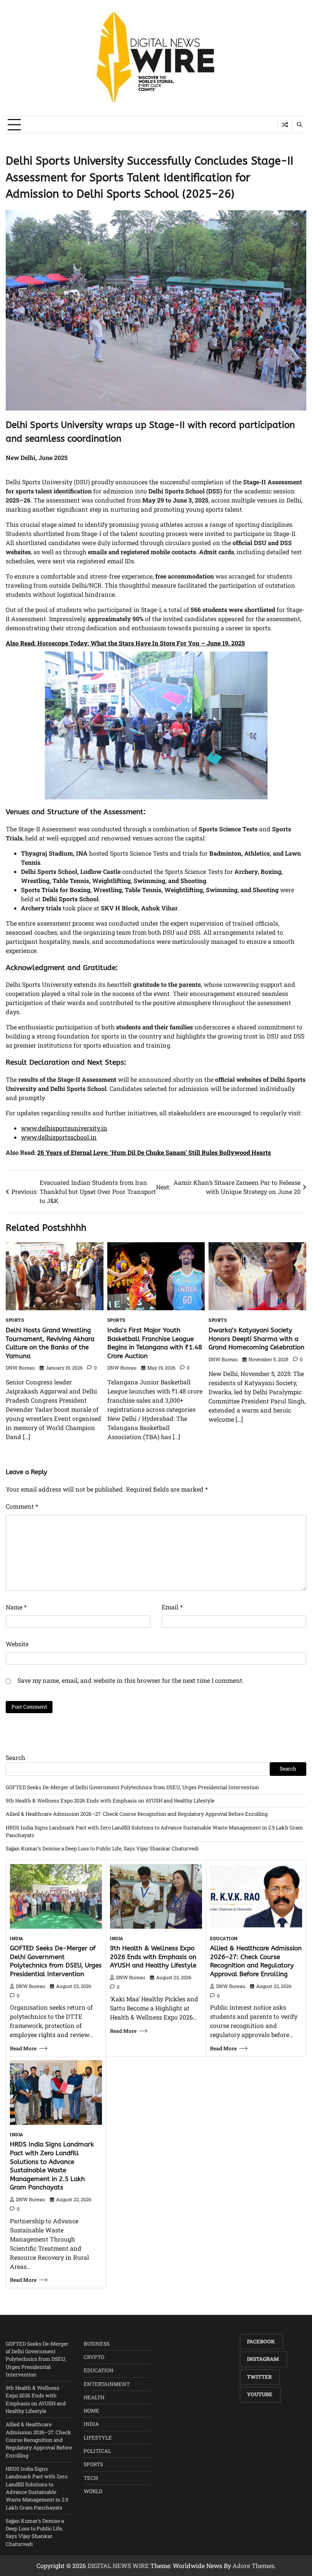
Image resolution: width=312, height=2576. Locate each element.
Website (17, 1644)
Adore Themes (253, 2566)
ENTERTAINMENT (107, 2384)
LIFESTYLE (98, 2438)
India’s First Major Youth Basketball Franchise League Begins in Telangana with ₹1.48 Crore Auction (155, 1343)
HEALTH (94, 2397)
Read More (23, 2048)
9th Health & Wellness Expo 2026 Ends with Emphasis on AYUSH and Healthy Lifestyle (110, 1801)
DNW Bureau (20, 1368)
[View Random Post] (285, 125)
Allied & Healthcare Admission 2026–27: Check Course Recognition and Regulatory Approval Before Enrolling (137, 1814)
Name (16, 1607)
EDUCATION (224, 1939)
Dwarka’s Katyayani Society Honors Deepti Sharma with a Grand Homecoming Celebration (256, 1339)
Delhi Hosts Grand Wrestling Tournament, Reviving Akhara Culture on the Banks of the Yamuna (50, 1343)
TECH (91, 2478)
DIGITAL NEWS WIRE (118, 2566)
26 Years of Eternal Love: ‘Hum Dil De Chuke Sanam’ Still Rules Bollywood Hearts (154, 1152)
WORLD (93, 2491)
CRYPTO (94, 2357)
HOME (92, 2411)
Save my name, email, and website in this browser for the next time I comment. (131, 1680)
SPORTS (15, 1320)
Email (172, 1607)
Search (15, 1757)
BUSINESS (97, 2344)
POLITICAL (97, 2451)
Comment (22, 1506)
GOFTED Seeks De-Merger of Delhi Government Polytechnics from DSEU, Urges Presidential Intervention (132, 1787)
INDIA (17, 1939)
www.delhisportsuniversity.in (64, 1128)
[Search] (299, 125)
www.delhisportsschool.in (59, 1137)
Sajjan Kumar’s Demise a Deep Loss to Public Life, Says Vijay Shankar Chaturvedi (102, 1848)
